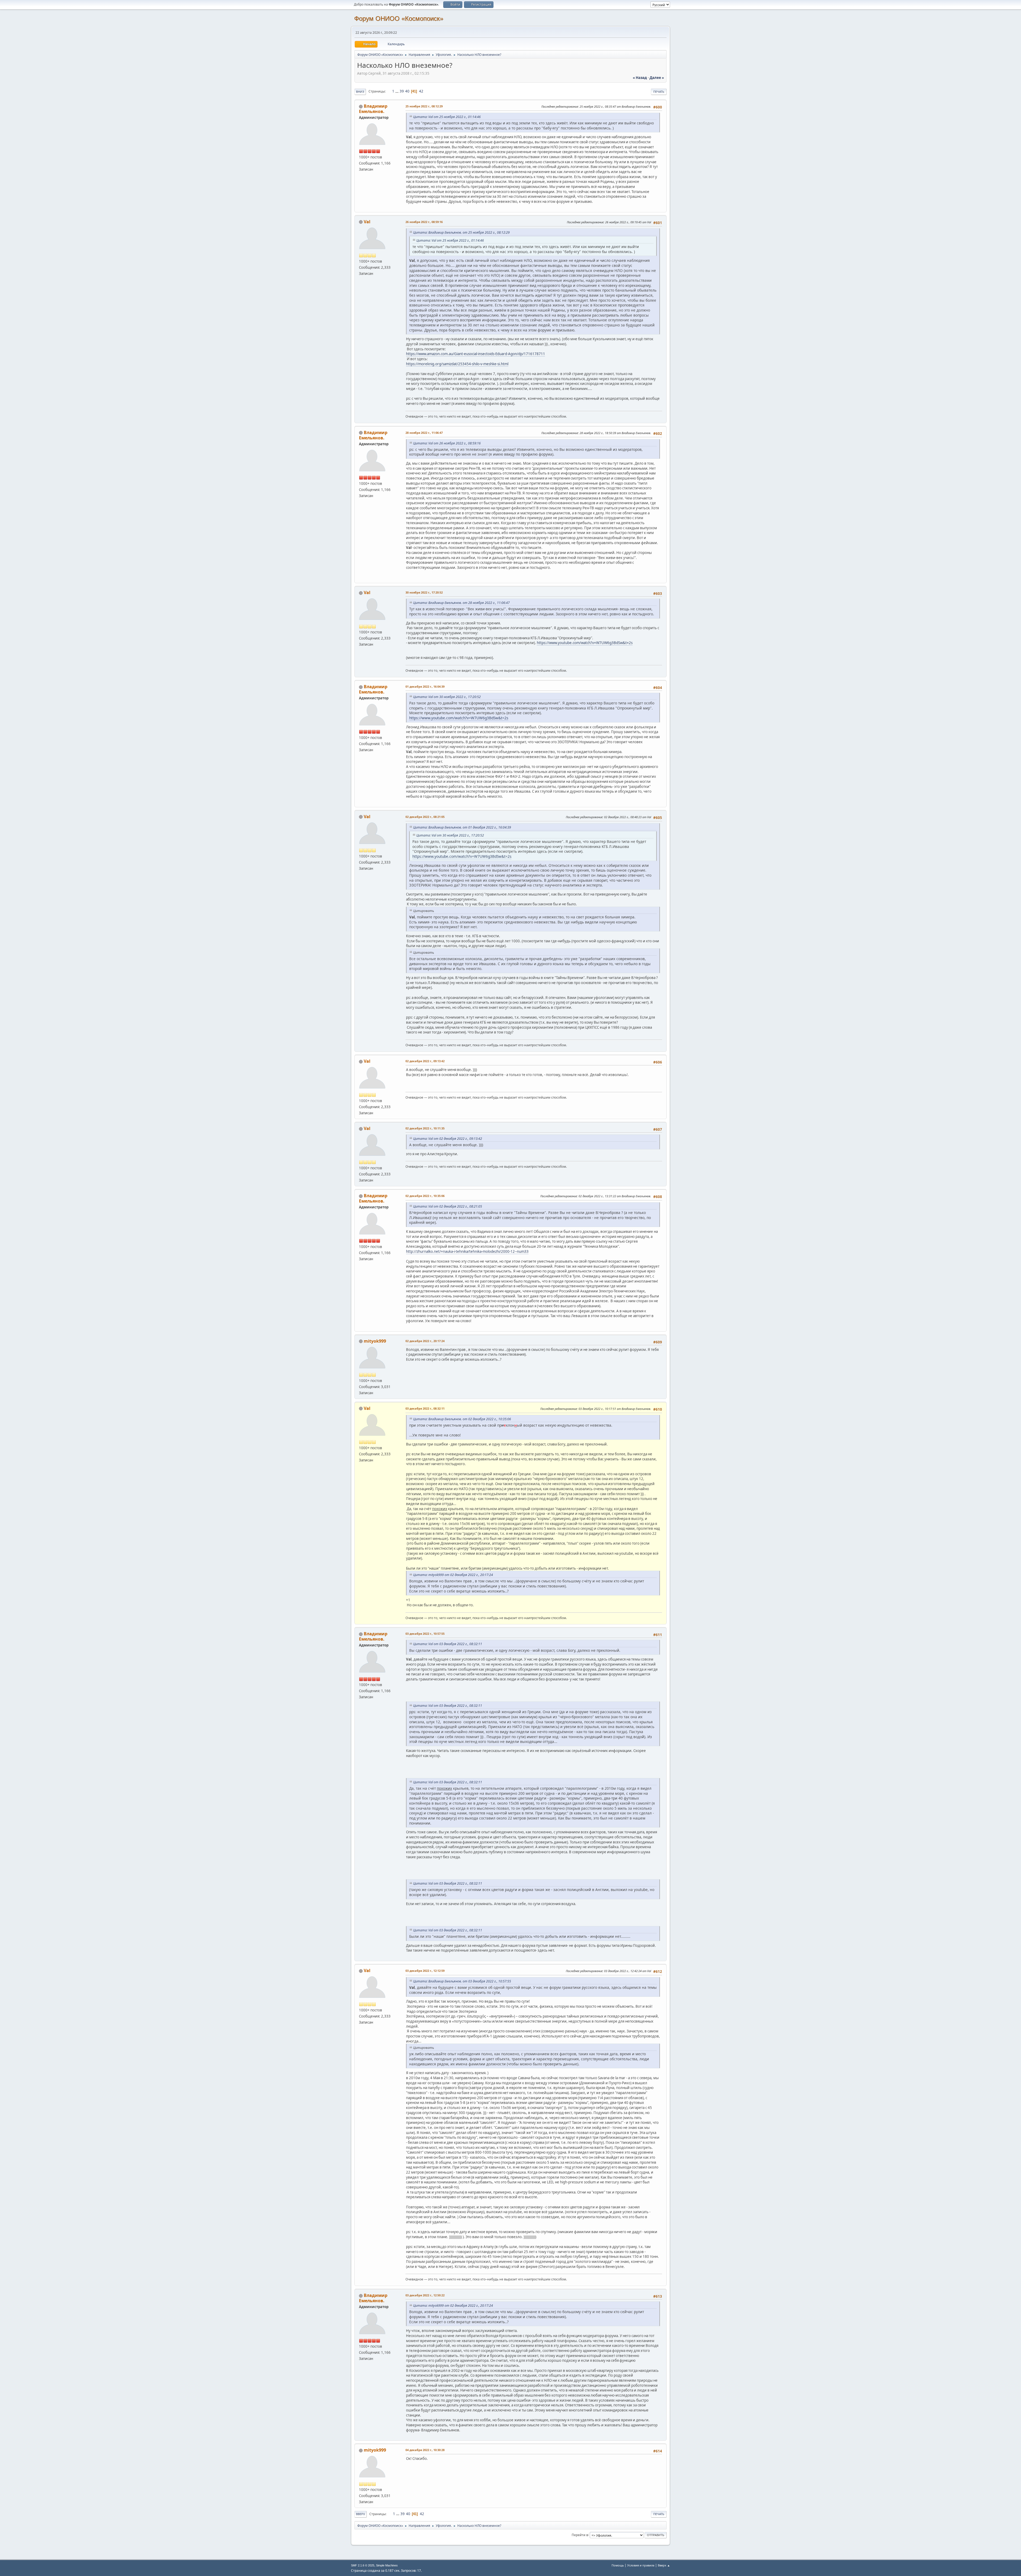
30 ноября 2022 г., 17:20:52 (424, 592)
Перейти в (580, 2535)
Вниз (360, 92)
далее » (657, 78)
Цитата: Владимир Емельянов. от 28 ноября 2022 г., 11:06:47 (461, 603)
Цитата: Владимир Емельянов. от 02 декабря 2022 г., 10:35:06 (462, 1419)
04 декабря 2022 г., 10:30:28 (425, 2450)
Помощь (618, 2565)
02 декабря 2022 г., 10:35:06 (425, 1196)
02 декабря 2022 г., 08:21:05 (425, 817)
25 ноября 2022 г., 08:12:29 (424, 106)
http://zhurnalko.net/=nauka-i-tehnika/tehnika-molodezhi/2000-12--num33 (467, 1251)
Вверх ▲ (664, 2565)
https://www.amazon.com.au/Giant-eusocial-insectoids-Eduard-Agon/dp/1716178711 (476, 354)
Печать (659, 92)
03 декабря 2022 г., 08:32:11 (425, 1408)
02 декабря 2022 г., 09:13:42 (425, 1061)
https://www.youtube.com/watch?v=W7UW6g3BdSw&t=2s (585, 643)
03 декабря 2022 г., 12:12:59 (425, 1971)
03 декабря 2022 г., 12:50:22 (425, 2295)
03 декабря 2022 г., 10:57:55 (425, 1634)
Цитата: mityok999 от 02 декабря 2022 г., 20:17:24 (453, 1575)
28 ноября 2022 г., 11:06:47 (424, 433)
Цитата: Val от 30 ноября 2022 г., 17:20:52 (447, 697)
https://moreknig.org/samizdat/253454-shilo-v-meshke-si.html (457, 364)
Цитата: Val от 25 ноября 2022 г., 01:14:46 (447, 117)
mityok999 (375, 1341)
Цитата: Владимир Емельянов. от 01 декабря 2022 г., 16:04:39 (462, 827)
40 (407, 91)
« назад (640, 78)
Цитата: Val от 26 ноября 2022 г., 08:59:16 (447, 443)
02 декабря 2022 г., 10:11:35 (425, 1128)
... (397, 91)
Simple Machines (387, 2565)
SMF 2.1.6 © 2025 (363, 2565)
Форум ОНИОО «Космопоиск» (399, 18)
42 (421, 91)
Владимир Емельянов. (373, 109)
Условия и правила (641, 2565)
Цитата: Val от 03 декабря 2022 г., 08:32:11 (448, 1644)
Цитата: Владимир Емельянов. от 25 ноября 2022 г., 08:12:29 (461, 232)
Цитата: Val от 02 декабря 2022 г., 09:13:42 (448, 1139)
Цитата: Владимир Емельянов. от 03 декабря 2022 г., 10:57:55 (462, 1981)
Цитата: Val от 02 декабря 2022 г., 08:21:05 (448, 1206)
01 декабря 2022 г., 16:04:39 (425, 686)
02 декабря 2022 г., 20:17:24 (425, 1341)
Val (367, 222)
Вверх (361, 2514)
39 (402, 91)
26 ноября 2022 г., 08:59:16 (424, 222)
